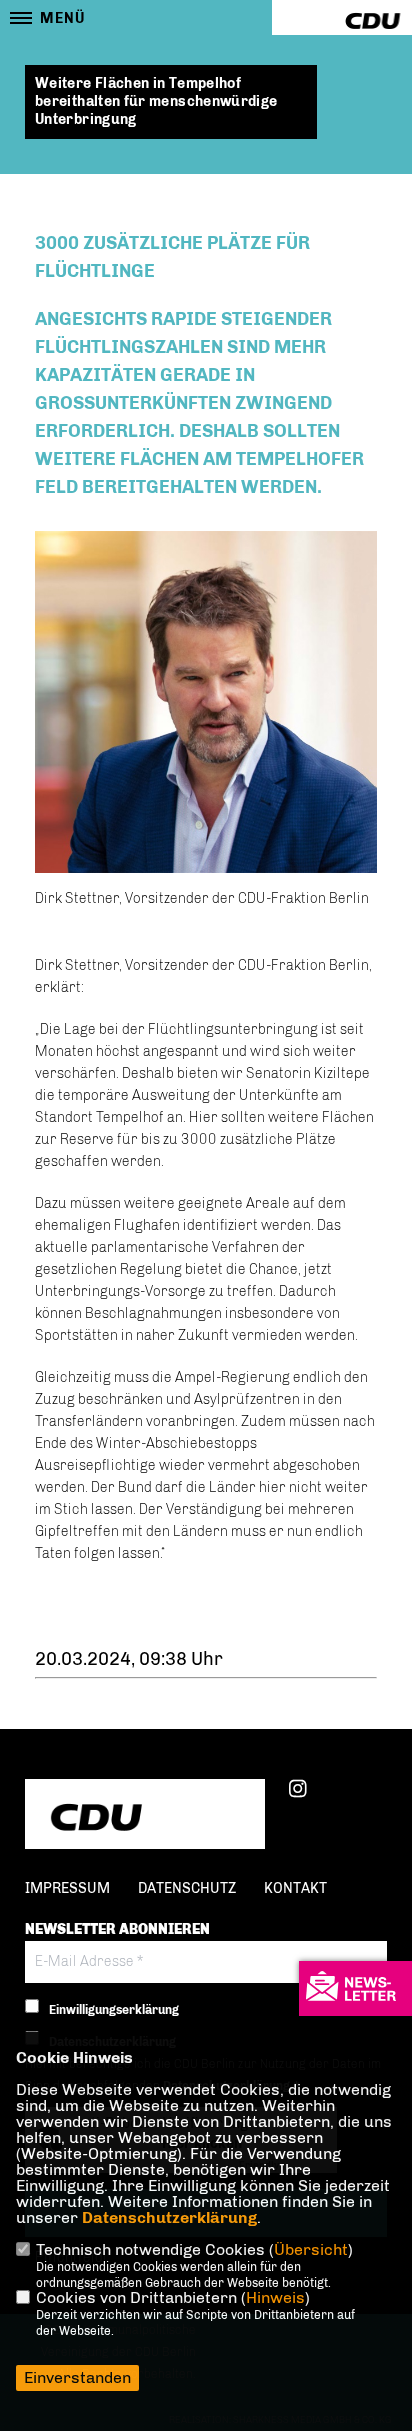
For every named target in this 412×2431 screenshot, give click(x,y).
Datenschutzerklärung (169, 2217)
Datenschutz (187, 1888)
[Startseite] (145, 1816)
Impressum (67, 1888)
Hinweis (275, 2297)
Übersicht (311, 2249)
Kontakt (295, 1888)
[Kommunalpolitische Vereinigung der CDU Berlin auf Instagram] (297, 1792)
